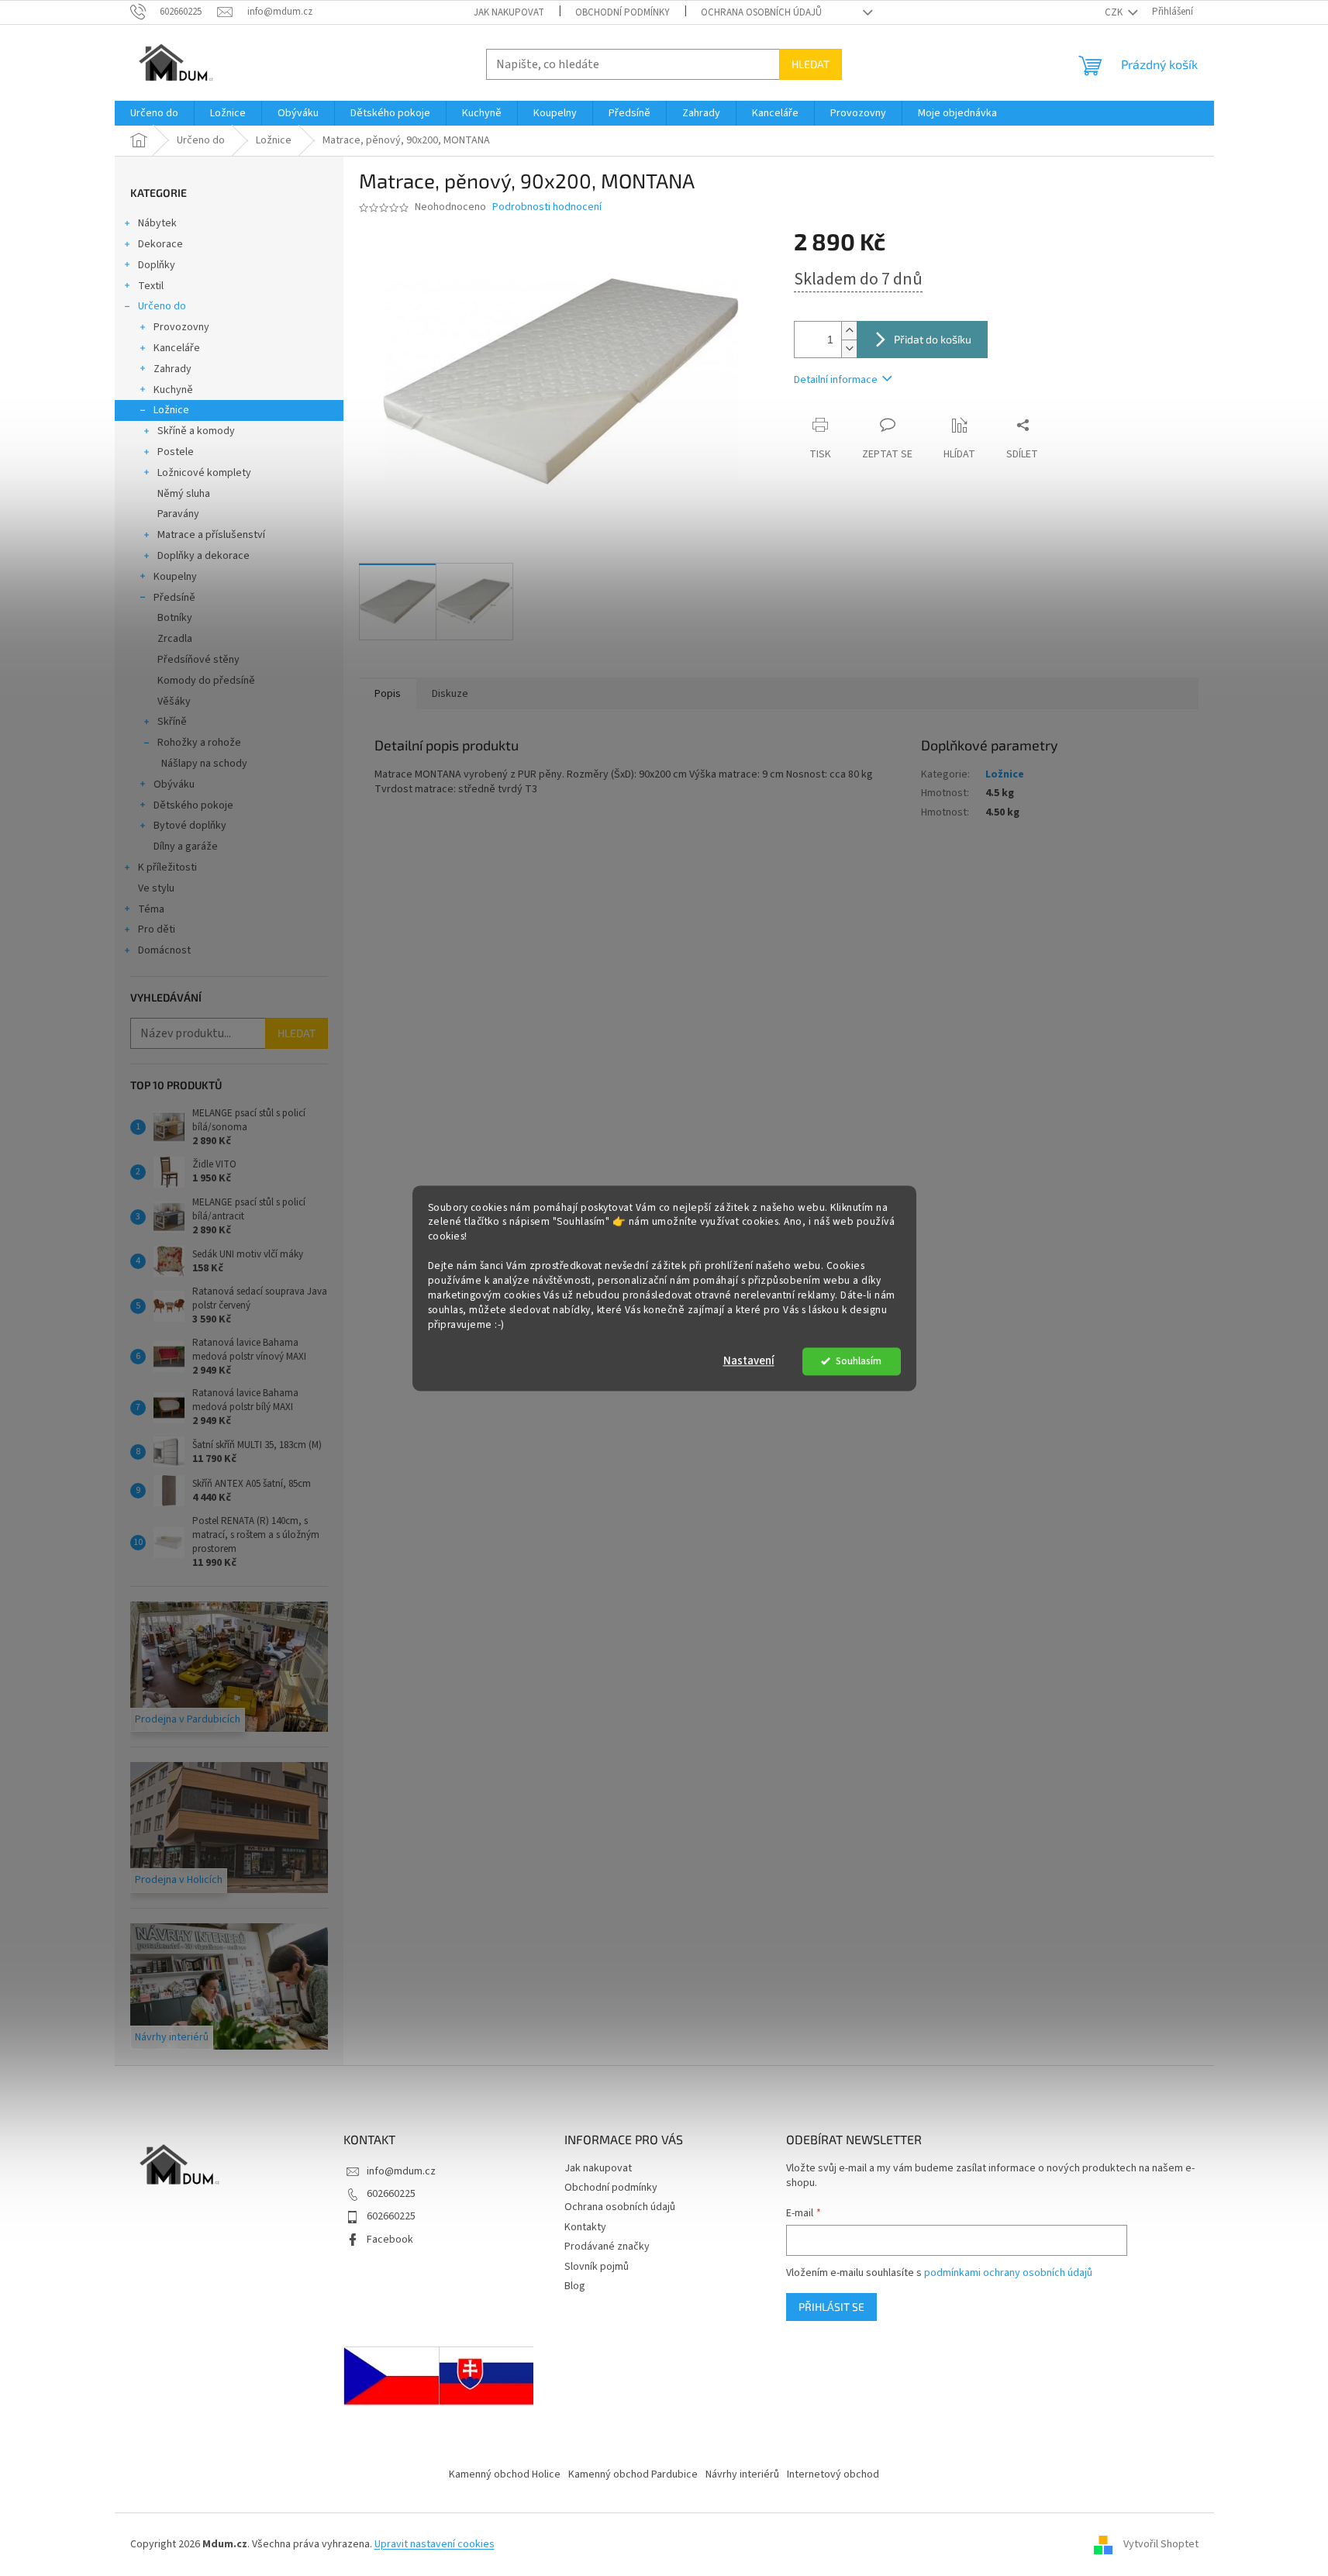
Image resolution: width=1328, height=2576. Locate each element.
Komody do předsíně (206, 681)
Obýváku (174, 785)
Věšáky (174, 702)
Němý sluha (184, 494)
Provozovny (181, 327)
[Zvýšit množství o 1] (849, 331)
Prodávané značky (607, 2247)
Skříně (172, 722)
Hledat (811, 64)
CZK (1115, 12)
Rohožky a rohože (199, 743)
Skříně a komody (196, 431)
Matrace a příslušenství (211, 535)
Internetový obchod (833, 2474)
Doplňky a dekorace (204, 556)
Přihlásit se (831, 2307)
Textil (151, 286)
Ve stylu (156, 888)
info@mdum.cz (401, 2171)
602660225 (391, 2194)
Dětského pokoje (193, 805)
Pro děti (157, 929)
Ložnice (171, 410)
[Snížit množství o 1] (849, 348)
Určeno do (162, 306)
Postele (176, 452)
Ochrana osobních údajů (761, 12)
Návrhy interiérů (742, 2474)
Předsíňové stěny (198, 660)
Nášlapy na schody (204, 764)
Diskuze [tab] (450, 694)
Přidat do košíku (933, 339)
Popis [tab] (388, 694)
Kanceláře (177, 348)
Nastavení (749, 1361)
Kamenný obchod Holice (505, 2474)
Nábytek (157, 223)
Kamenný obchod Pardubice (633, 2474)
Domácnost (164, 950)
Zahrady (172, 369)
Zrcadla (175, 639)
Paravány (178, 514)
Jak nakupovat (509, 12)
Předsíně (174, 598)
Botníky (175, 618)
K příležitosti (167, 867)
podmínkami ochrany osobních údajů (1008, 2273)
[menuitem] (154, 113)
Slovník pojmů (597, 2267)
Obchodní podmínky (623, 12)
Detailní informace (836, 380)
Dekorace (160, 244)
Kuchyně (173, 390)
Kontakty (585, 2227)
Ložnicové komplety (204, 473)
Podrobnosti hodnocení (547, 207)
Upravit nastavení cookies (435, 2544)
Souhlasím (859, 1361)
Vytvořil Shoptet (1161, 2544)
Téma (151, 909)
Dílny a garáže (186, 847)
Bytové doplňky (190, 826)
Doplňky (157, 265)
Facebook (390, 2240)
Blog (575, 2286)
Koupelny (175, 577)
